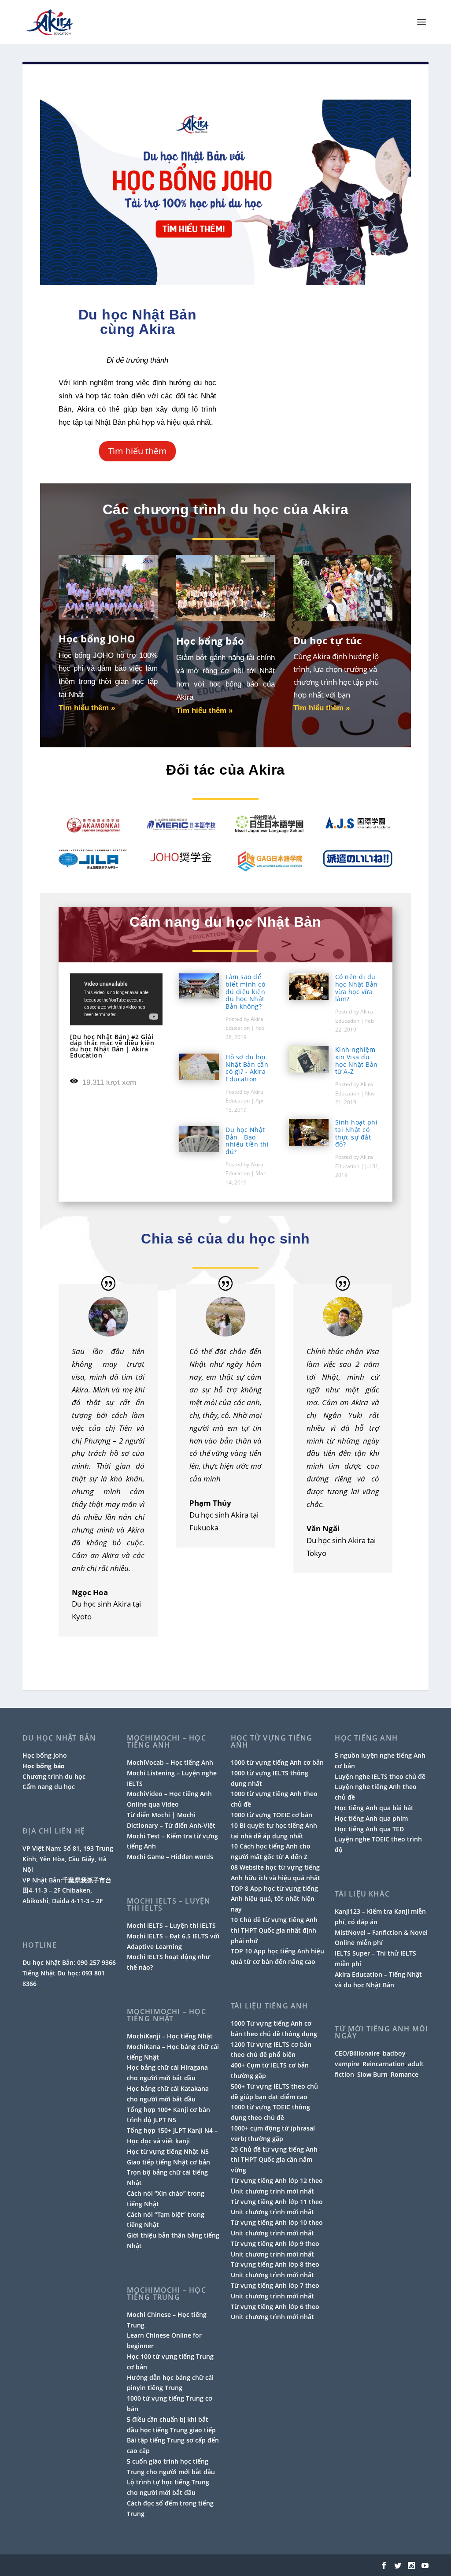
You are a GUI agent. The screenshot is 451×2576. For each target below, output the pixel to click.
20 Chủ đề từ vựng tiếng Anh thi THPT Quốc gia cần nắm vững (274, 2160)
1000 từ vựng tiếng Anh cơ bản (277, 1762)
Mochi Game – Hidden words (170, 1857)
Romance (405, 2074)
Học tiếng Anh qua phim (371, 1818)
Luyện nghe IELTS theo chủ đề (380, 1776)
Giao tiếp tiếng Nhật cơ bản (168, 2162)
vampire (347, 2064)
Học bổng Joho (45, 1755)
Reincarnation (384, 2064)
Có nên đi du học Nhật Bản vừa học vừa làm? (357, 988)
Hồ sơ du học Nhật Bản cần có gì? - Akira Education (247, 1068)
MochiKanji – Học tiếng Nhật (170, 2036)
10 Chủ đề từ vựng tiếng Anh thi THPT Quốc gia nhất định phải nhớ (274, 1930)
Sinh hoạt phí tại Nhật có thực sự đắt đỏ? (357, 1133)
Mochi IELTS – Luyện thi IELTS (171, 1925)
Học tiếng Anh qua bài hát (374, 1808)
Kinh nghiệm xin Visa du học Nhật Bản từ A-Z (357, 1060)
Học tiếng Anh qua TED (369, 1829)
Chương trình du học (54, 1776)
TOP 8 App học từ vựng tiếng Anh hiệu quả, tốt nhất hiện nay (274, 1899)
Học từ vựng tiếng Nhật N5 (168, 2151)
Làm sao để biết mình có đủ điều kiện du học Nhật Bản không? (245, 991)
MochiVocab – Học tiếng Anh (170, 1762)
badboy (394, 2053)
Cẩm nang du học (49, 1787)
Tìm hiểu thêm (137, 451)
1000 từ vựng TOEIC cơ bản (272, 1815)
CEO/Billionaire (357, 2053)
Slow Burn (372, 2074)
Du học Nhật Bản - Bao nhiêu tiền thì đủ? (247, 1141)
